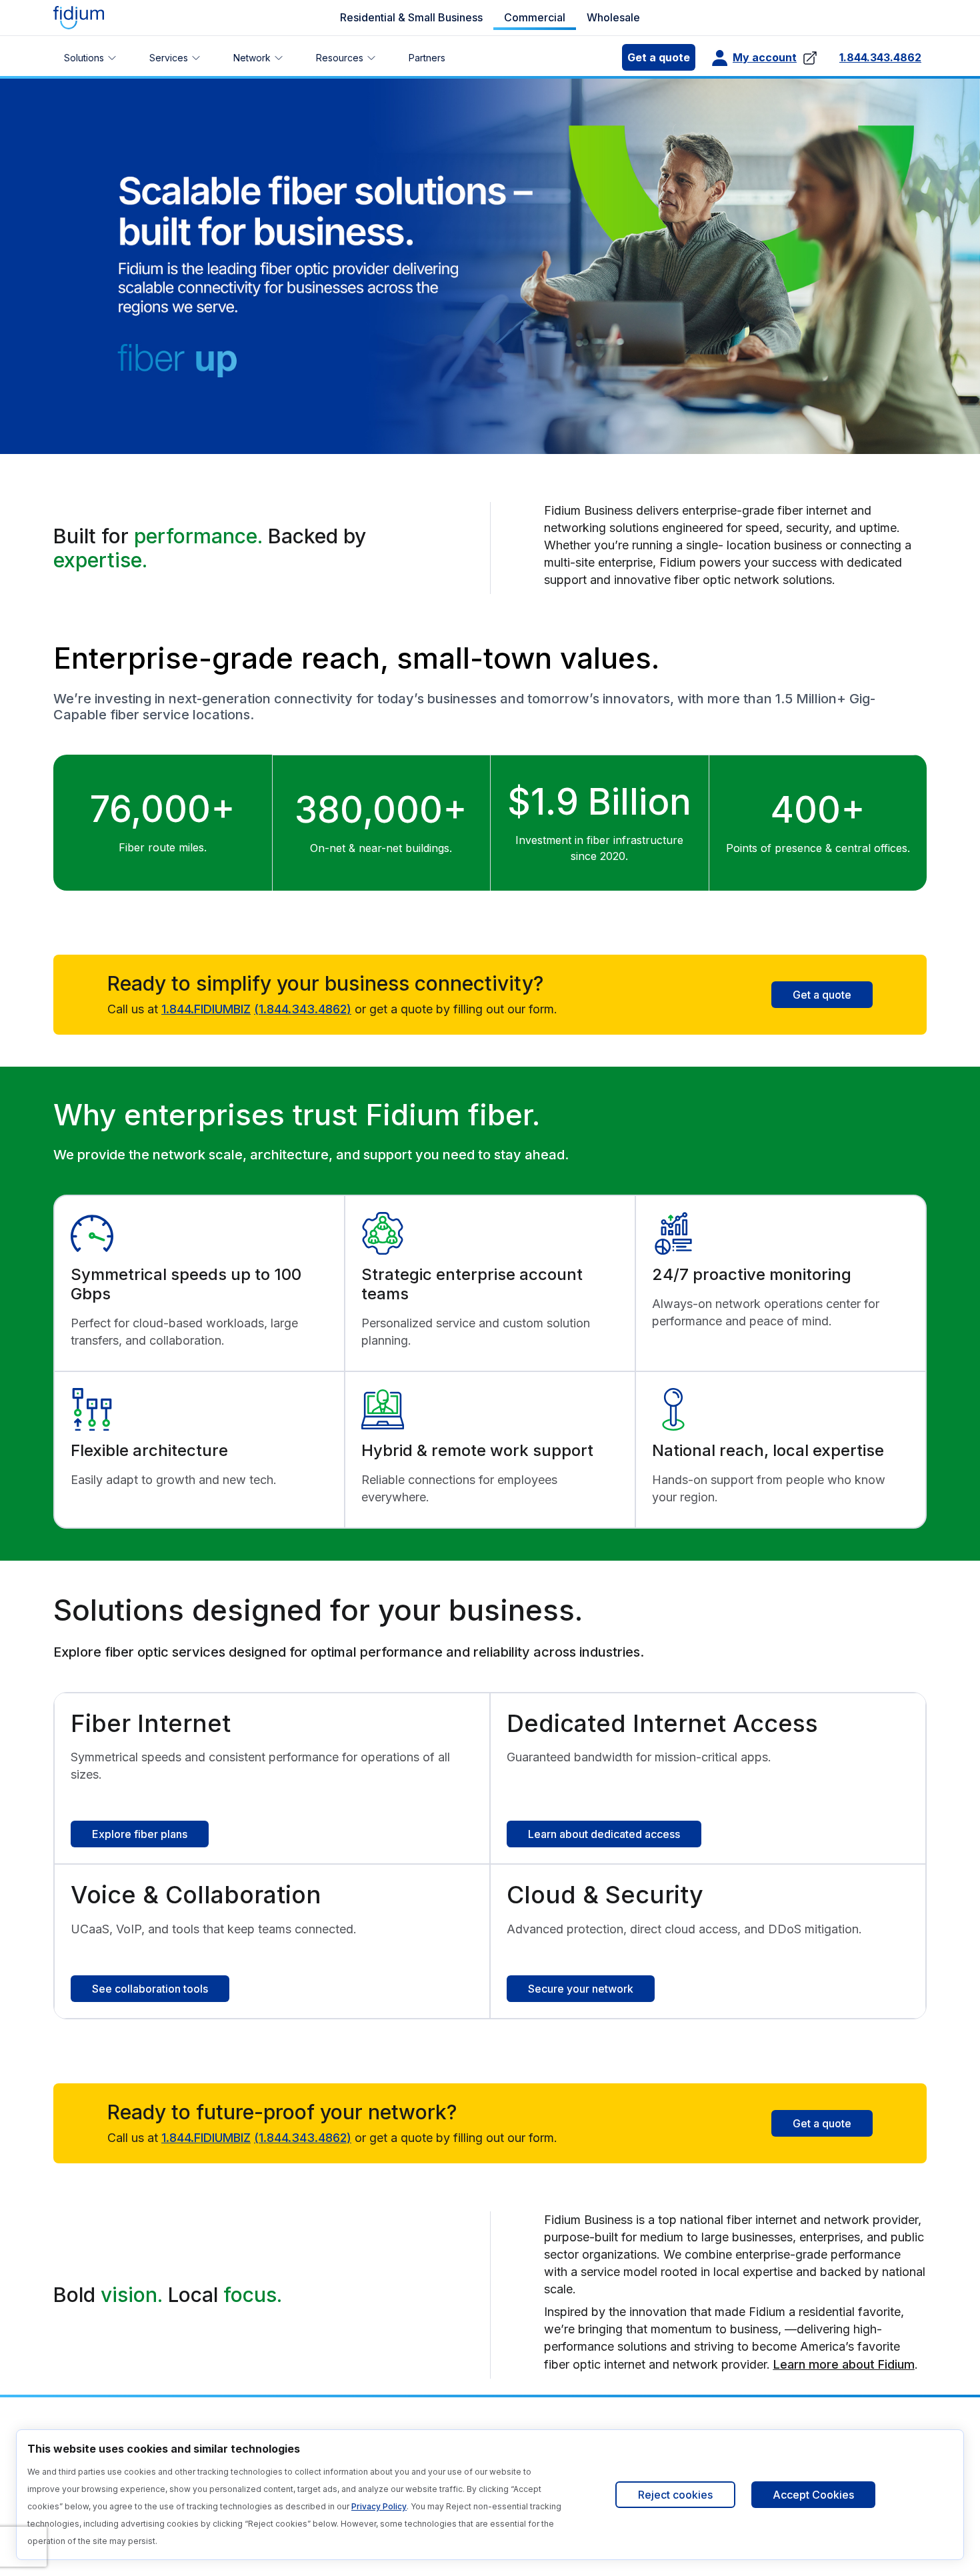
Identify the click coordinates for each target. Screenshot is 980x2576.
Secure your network (581, 1989)
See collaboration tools (150, 1989)
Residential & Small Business (411, 17)
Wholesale (613, 17)
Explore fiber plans (140, 1834)
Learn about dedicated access (604, 1834)
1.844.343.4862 (880, 57)
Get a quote (659, 57)
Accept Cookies (813, 2495)
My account (765, 57)
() (303, 1009)
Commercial (535, 17)
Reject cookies (675, 2495)
